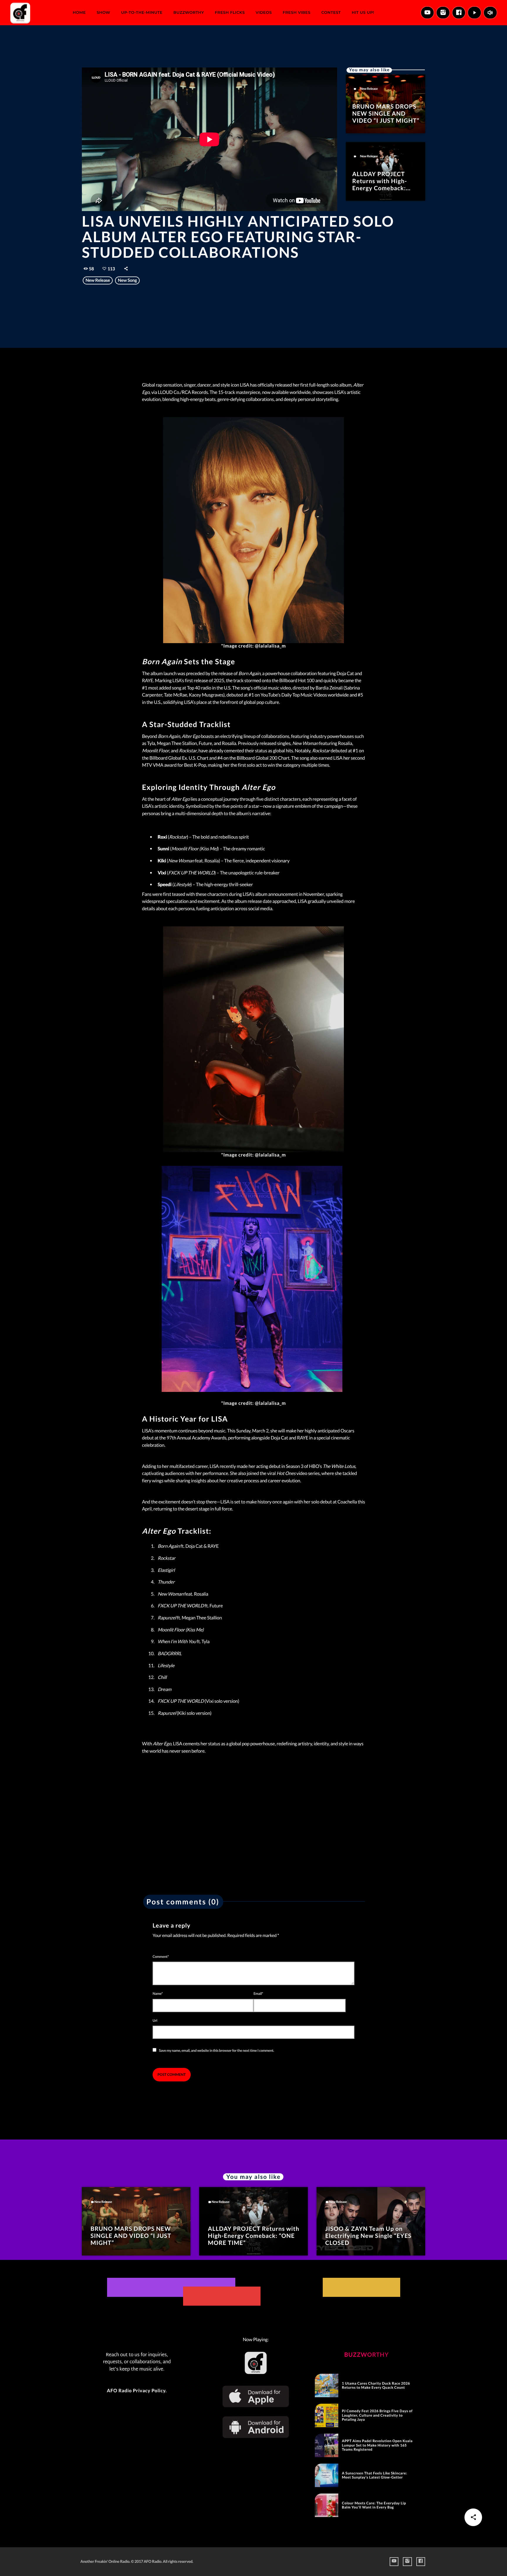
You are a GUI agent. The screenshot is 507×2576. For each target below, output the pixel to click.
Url (155, 2020)
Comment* (161, 1957)
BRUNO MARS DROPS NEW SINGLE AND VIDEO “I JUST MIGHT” (386, 114)
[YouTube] (427, 13)
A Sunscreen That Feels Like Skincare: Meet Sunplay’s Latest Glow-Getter (374, 2475)
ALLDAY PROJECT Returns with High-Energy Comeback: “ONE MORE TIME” (380, 185)
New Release (369, 89)
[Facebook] (459, 13)
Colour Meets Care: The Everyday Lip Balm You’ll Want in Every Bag (374, 2505)
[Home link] (20, 13)
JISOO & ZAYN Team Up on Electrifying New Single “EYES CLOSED (369, 2236)
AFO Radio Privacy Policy (136, 2391)
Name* (158, 1993)
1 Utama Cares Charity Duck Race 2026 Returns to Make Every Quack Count (376, 2385)
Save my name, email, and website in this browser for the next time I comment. (217, 2050)
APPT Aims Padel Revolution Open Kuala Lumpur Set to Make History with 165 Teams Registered (377, 2445)
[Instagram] (443, 13)
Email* (258, 1993)
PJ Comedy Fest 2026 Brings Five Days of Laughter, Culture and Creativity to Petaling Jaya (377, 2415)
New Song (127, 280)
